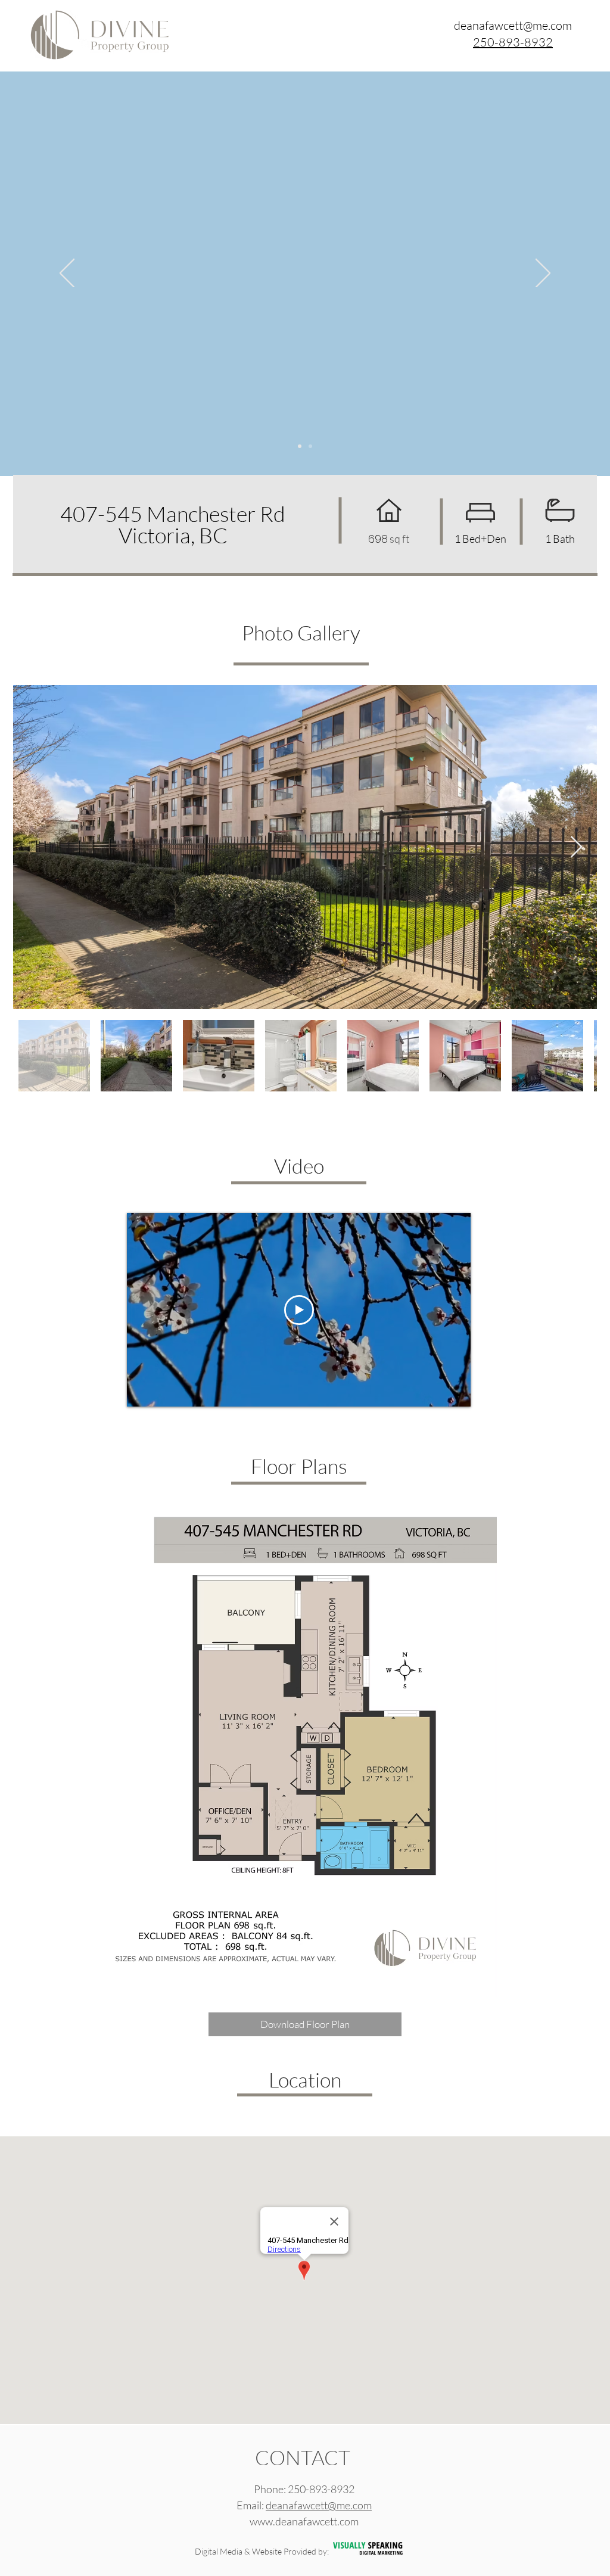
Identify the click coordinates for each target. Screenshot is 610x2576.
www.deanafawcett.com (304, 2521)
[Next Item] (576, 847)
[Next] (543, 274)
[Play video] (299, 1310)
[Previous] (67, 274)
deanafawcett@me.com (319, 2505)
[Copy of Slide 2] (310, 446)
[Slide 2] (300, 446)
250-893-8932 (321, 2489)
